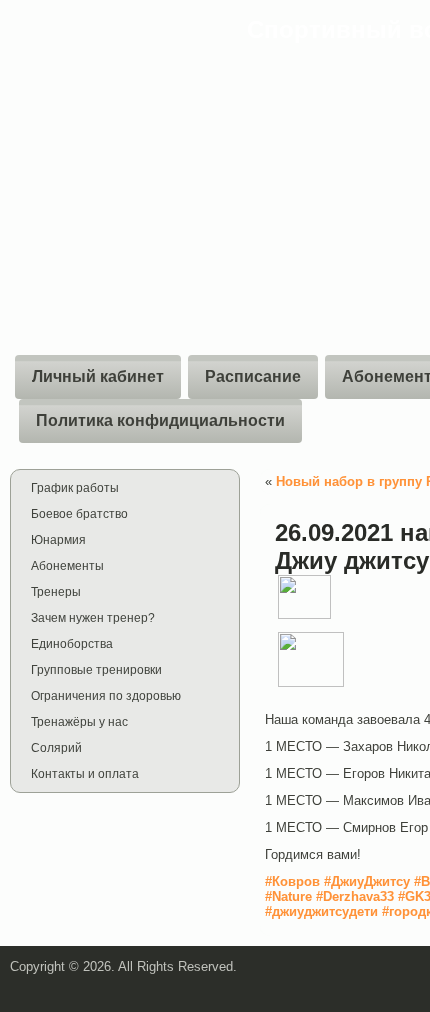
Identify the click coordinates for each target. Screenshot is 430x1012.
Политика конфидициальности (160, 420)
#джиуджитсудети (321, 911)
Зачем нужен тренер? (93, 618)
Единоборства (72, 644)
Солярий (56, 748)
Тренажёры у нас (79, 722)
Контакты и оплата (85, 774)
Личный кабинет (98, 376)
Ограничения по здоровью (106, 696)
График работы (75, 488)
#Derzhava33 (353, 896)
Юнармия (58, 540)
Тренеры (56, 592)
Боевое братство (79, 514)
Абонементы (67, 566)
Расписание (253, 376)
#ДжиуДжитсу (367, 881)
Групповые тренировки (96, 670)
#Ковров (294, 881)
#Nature (288, 896)
